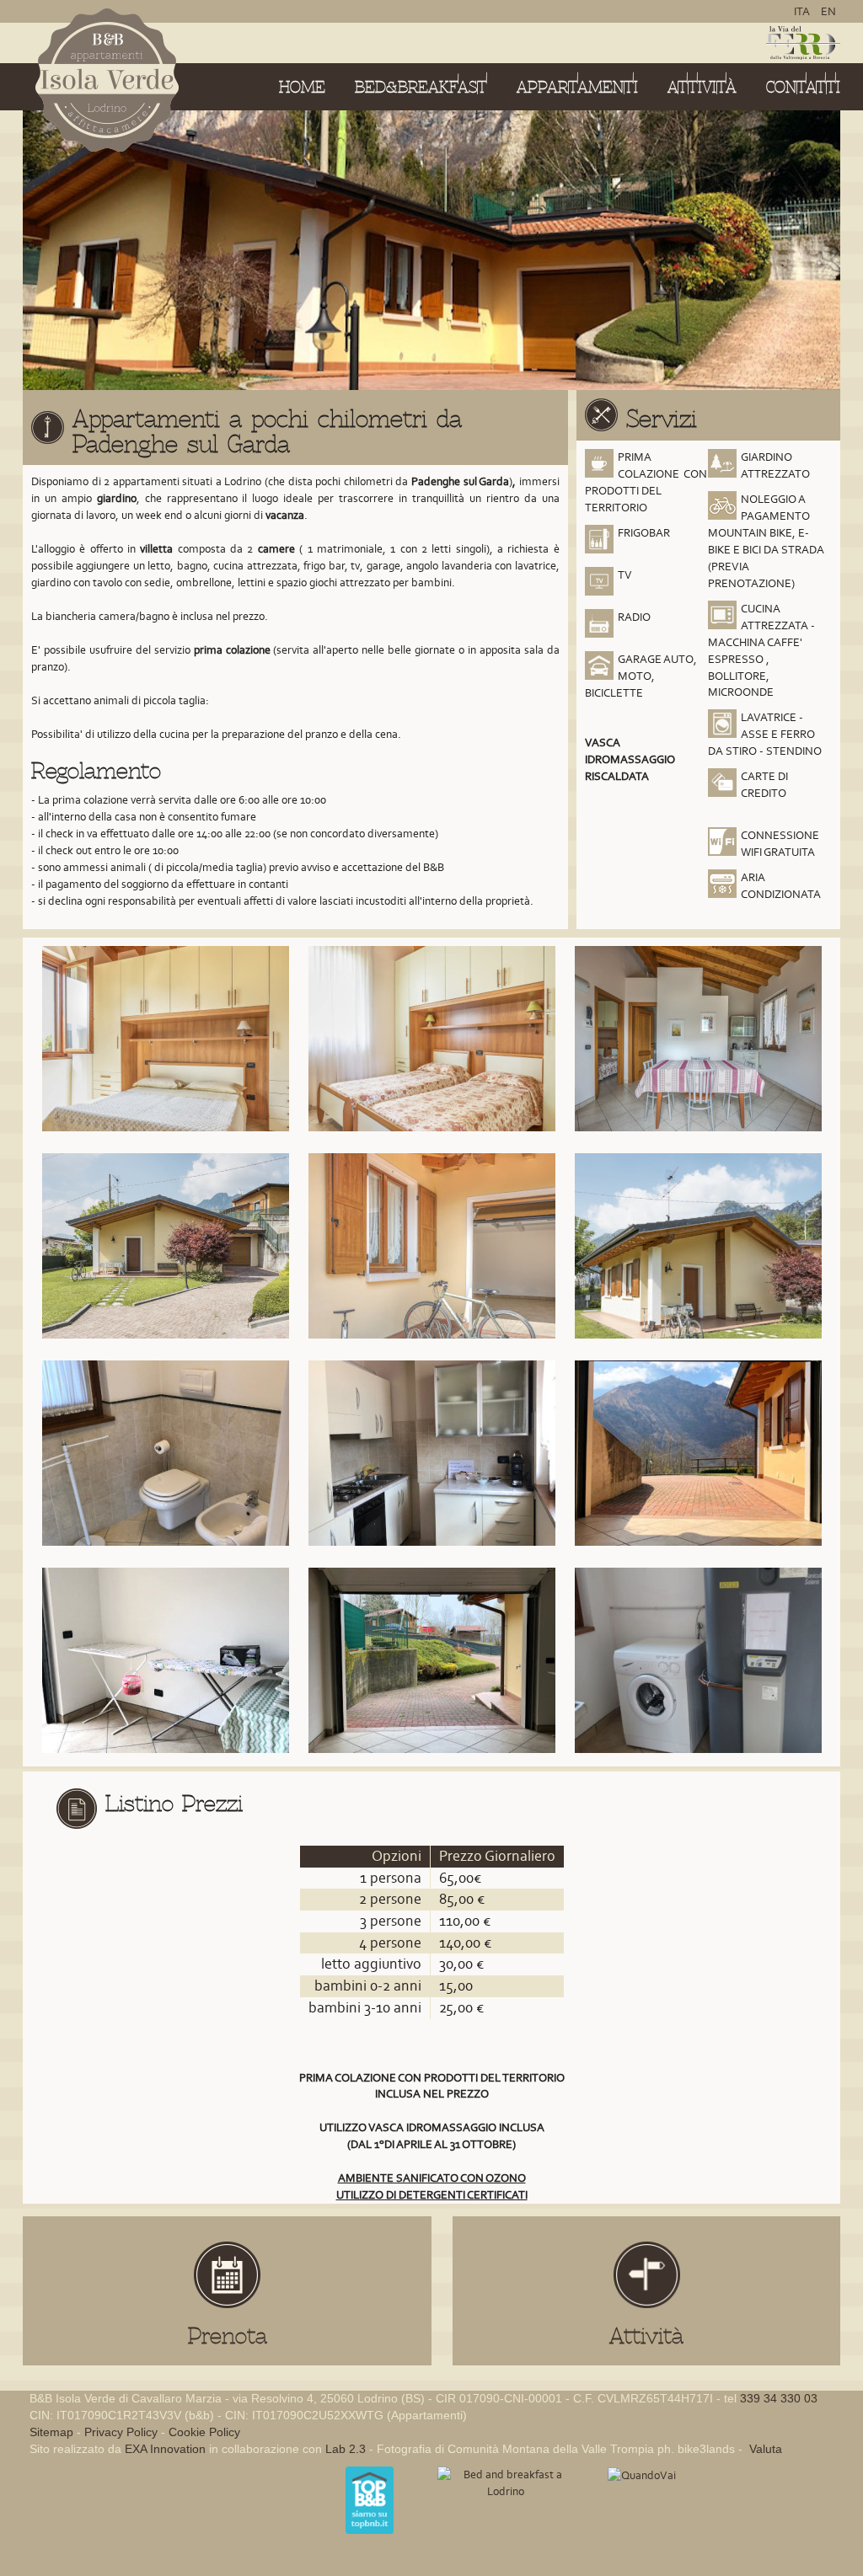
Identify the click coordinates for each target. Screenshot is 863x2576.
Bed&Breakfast (421, 87)
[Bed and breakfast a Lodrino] (506, 2482)
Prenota (228, 2336)
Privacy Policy (121, 2432)
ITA (803, 11)
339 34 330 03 (779, 2398)
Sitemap (51, 2432)
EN (828, 11)
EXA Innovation (165, 2449)
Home (302, 87)
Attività (702, 87)
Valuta (764, 2449)
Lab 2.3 (346, 2449)
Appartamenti (577, 87)
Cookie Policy (204, 2432)
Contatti (803, 87)
